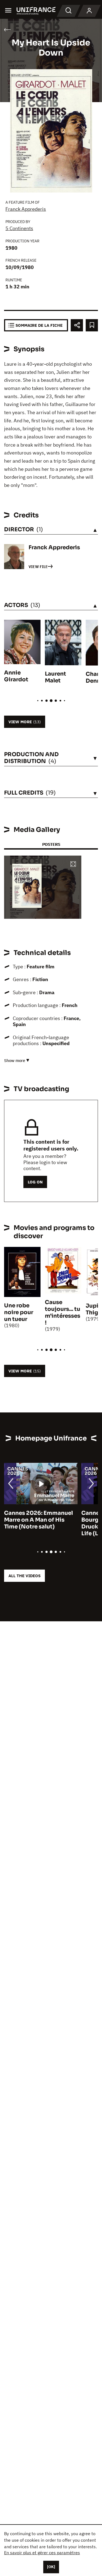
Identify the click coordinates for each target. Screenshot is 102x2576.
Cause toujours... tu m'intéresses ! (63, 1313)
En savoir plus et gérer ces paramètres (42, 2553)
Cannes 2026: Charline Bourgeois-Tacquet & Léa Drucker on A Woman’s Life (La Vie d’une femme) (39, 1523)
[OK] (51, 2567)
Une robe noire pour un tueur (19, 1312)
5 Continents (19, 228)
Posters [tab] (51, 844)
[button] (73, 864)
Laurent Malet (55, 677)
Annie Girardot (16, 676)
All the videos (24, 1576)
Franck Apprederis (26, 209)
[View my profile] (89, 11)
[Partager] (77, 325)
